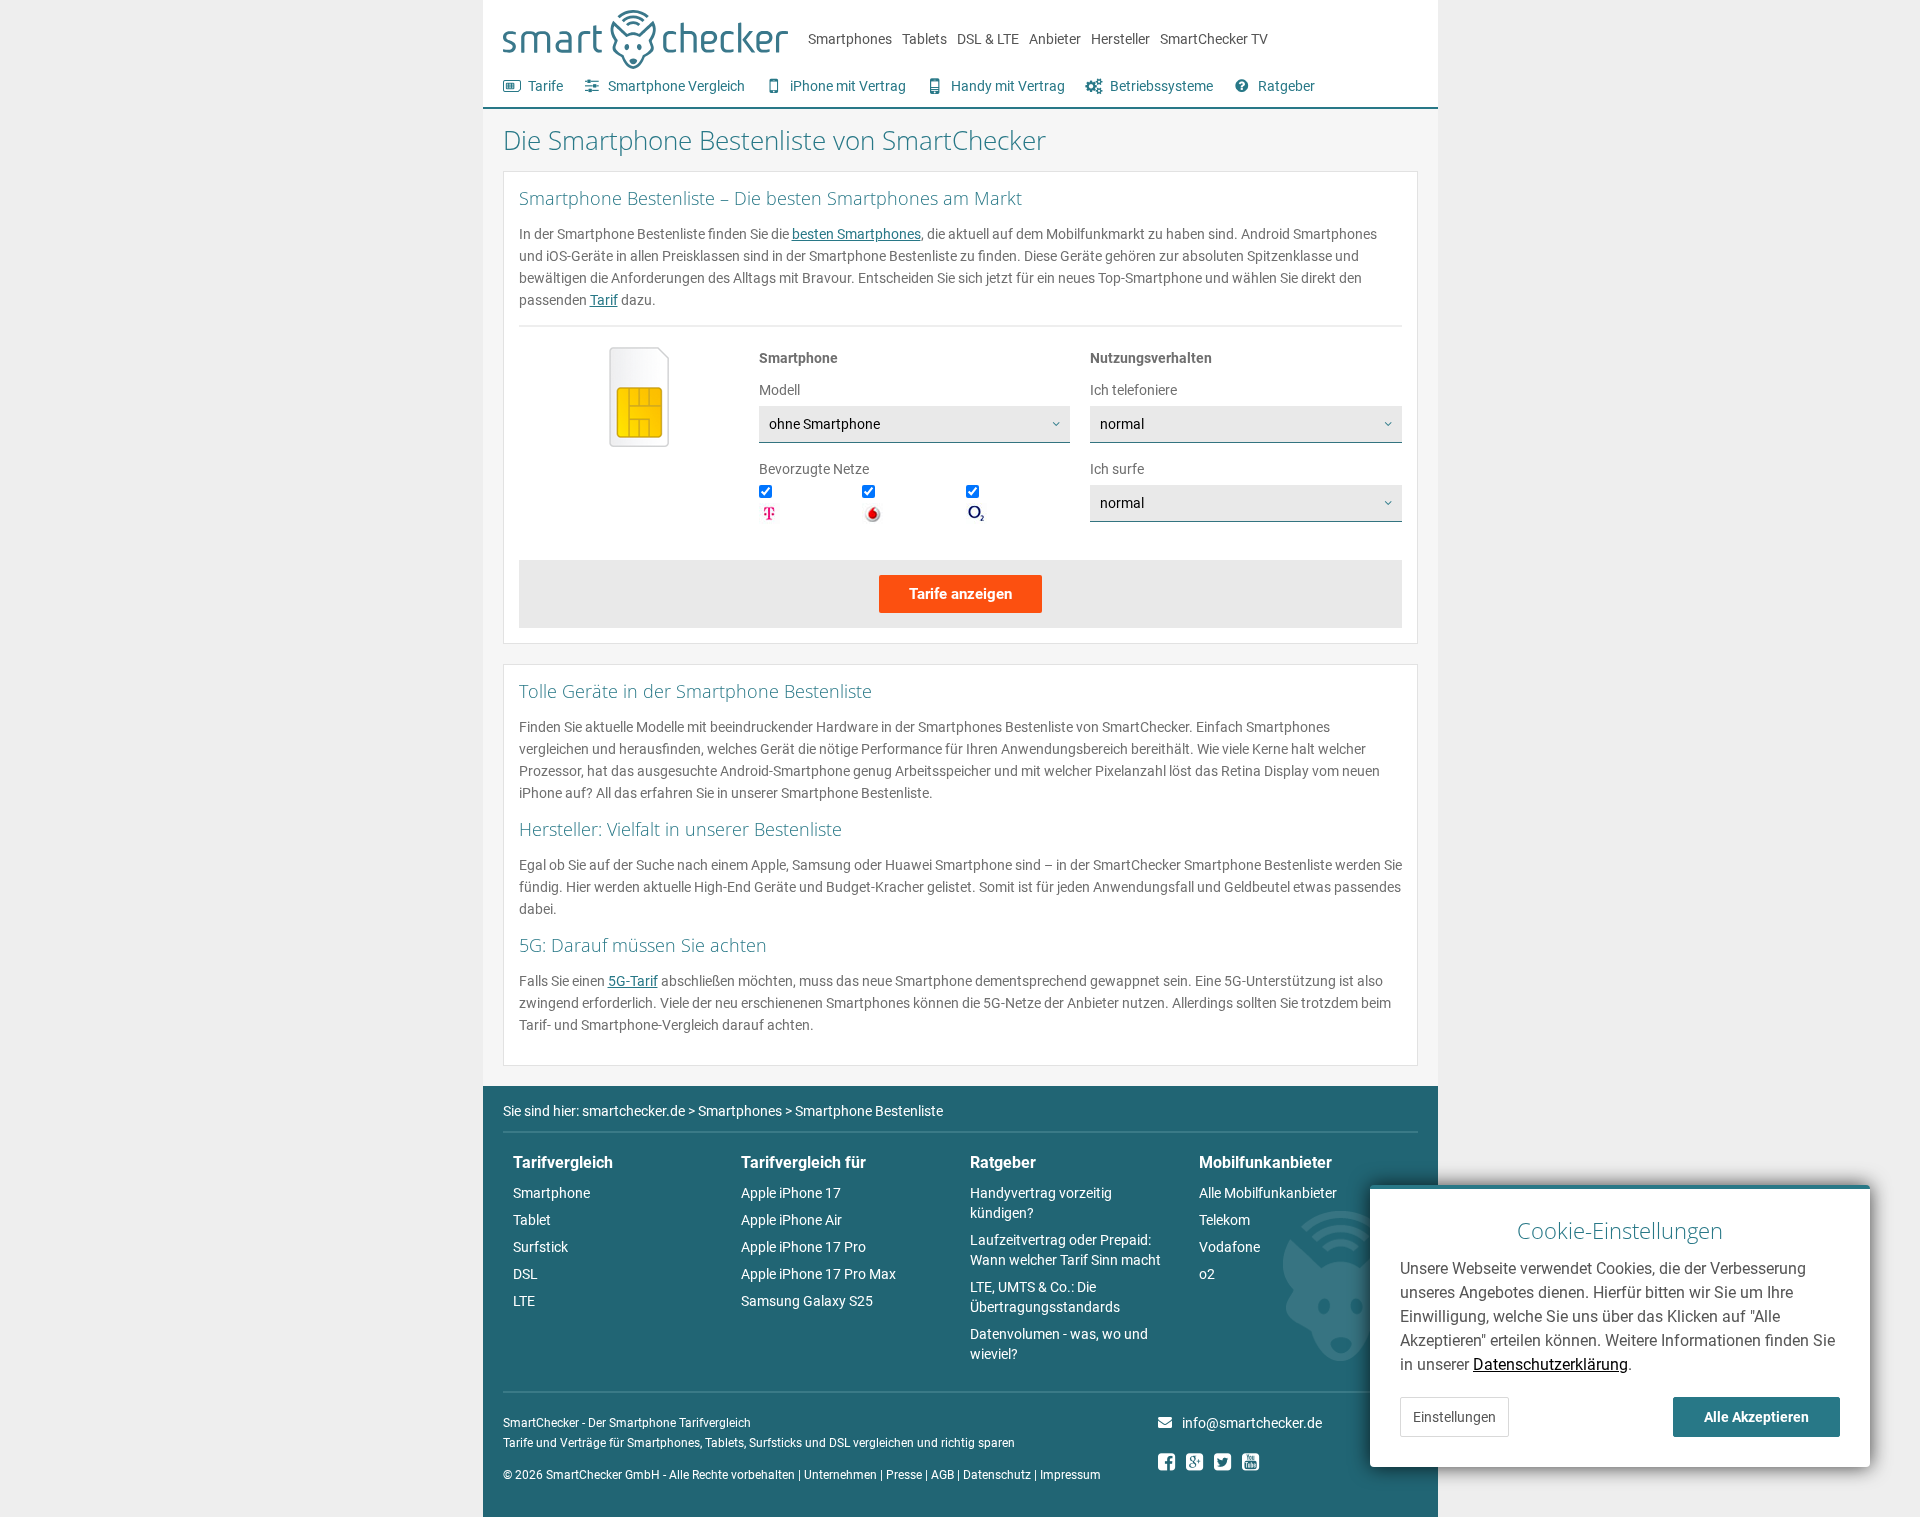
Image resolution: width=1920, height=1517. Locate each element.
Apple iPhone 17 (791, 1193)
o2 (1207, 1274)
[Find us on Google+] (1200, 1464)
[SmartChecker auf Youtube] (1256, 1464)
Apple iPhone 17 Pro (803, 1247)
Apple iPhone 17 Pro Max (818, 1274)
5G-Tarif (633, 981)
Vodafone (1229, 1247)
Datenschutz (997, 1475)
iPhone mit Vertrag (848, 86)
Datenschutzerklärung (1550, 1364)
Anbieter (1055, 39)
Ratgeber (1286, 86)
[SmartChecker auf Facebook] (1172, 1464)
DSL (525, 1274)
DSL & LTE (988, 39)
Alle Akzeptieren (1756, 1417)
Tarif (604, 300)
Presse (904, 1475)
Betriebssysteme (1161, 86)
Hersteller (1120, 39)
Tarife (545, 86)
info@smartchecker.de (1252, 1423)
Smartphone (551, 1193)
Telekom (1224, 1220)
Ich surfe (1117, 469)
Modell (779, 390)
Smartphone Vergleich (676, 86)
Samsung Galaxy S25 (807, 1301)
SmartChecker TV (1214, 39)
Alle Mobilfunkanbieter (1268, 1193)
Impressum (1070, 1475)
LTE (524, 1301)
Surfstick (540, 1247)
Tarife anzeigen (960, 594)
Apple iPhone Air (791, 1220)
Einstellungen (1454, 1417)
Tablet (532, 1220)
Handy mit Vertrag (1008, 86)
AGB (942, 1475)
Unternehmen (840, 1475)
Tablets (924, 39)
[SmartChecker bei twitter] (1228, 1464)
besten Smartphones (856, 234)
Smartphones (850, 39)
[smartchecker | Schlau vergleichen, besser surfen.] (645, 64)
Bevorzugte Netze (814, 469)
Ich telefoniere (1133, 390)
